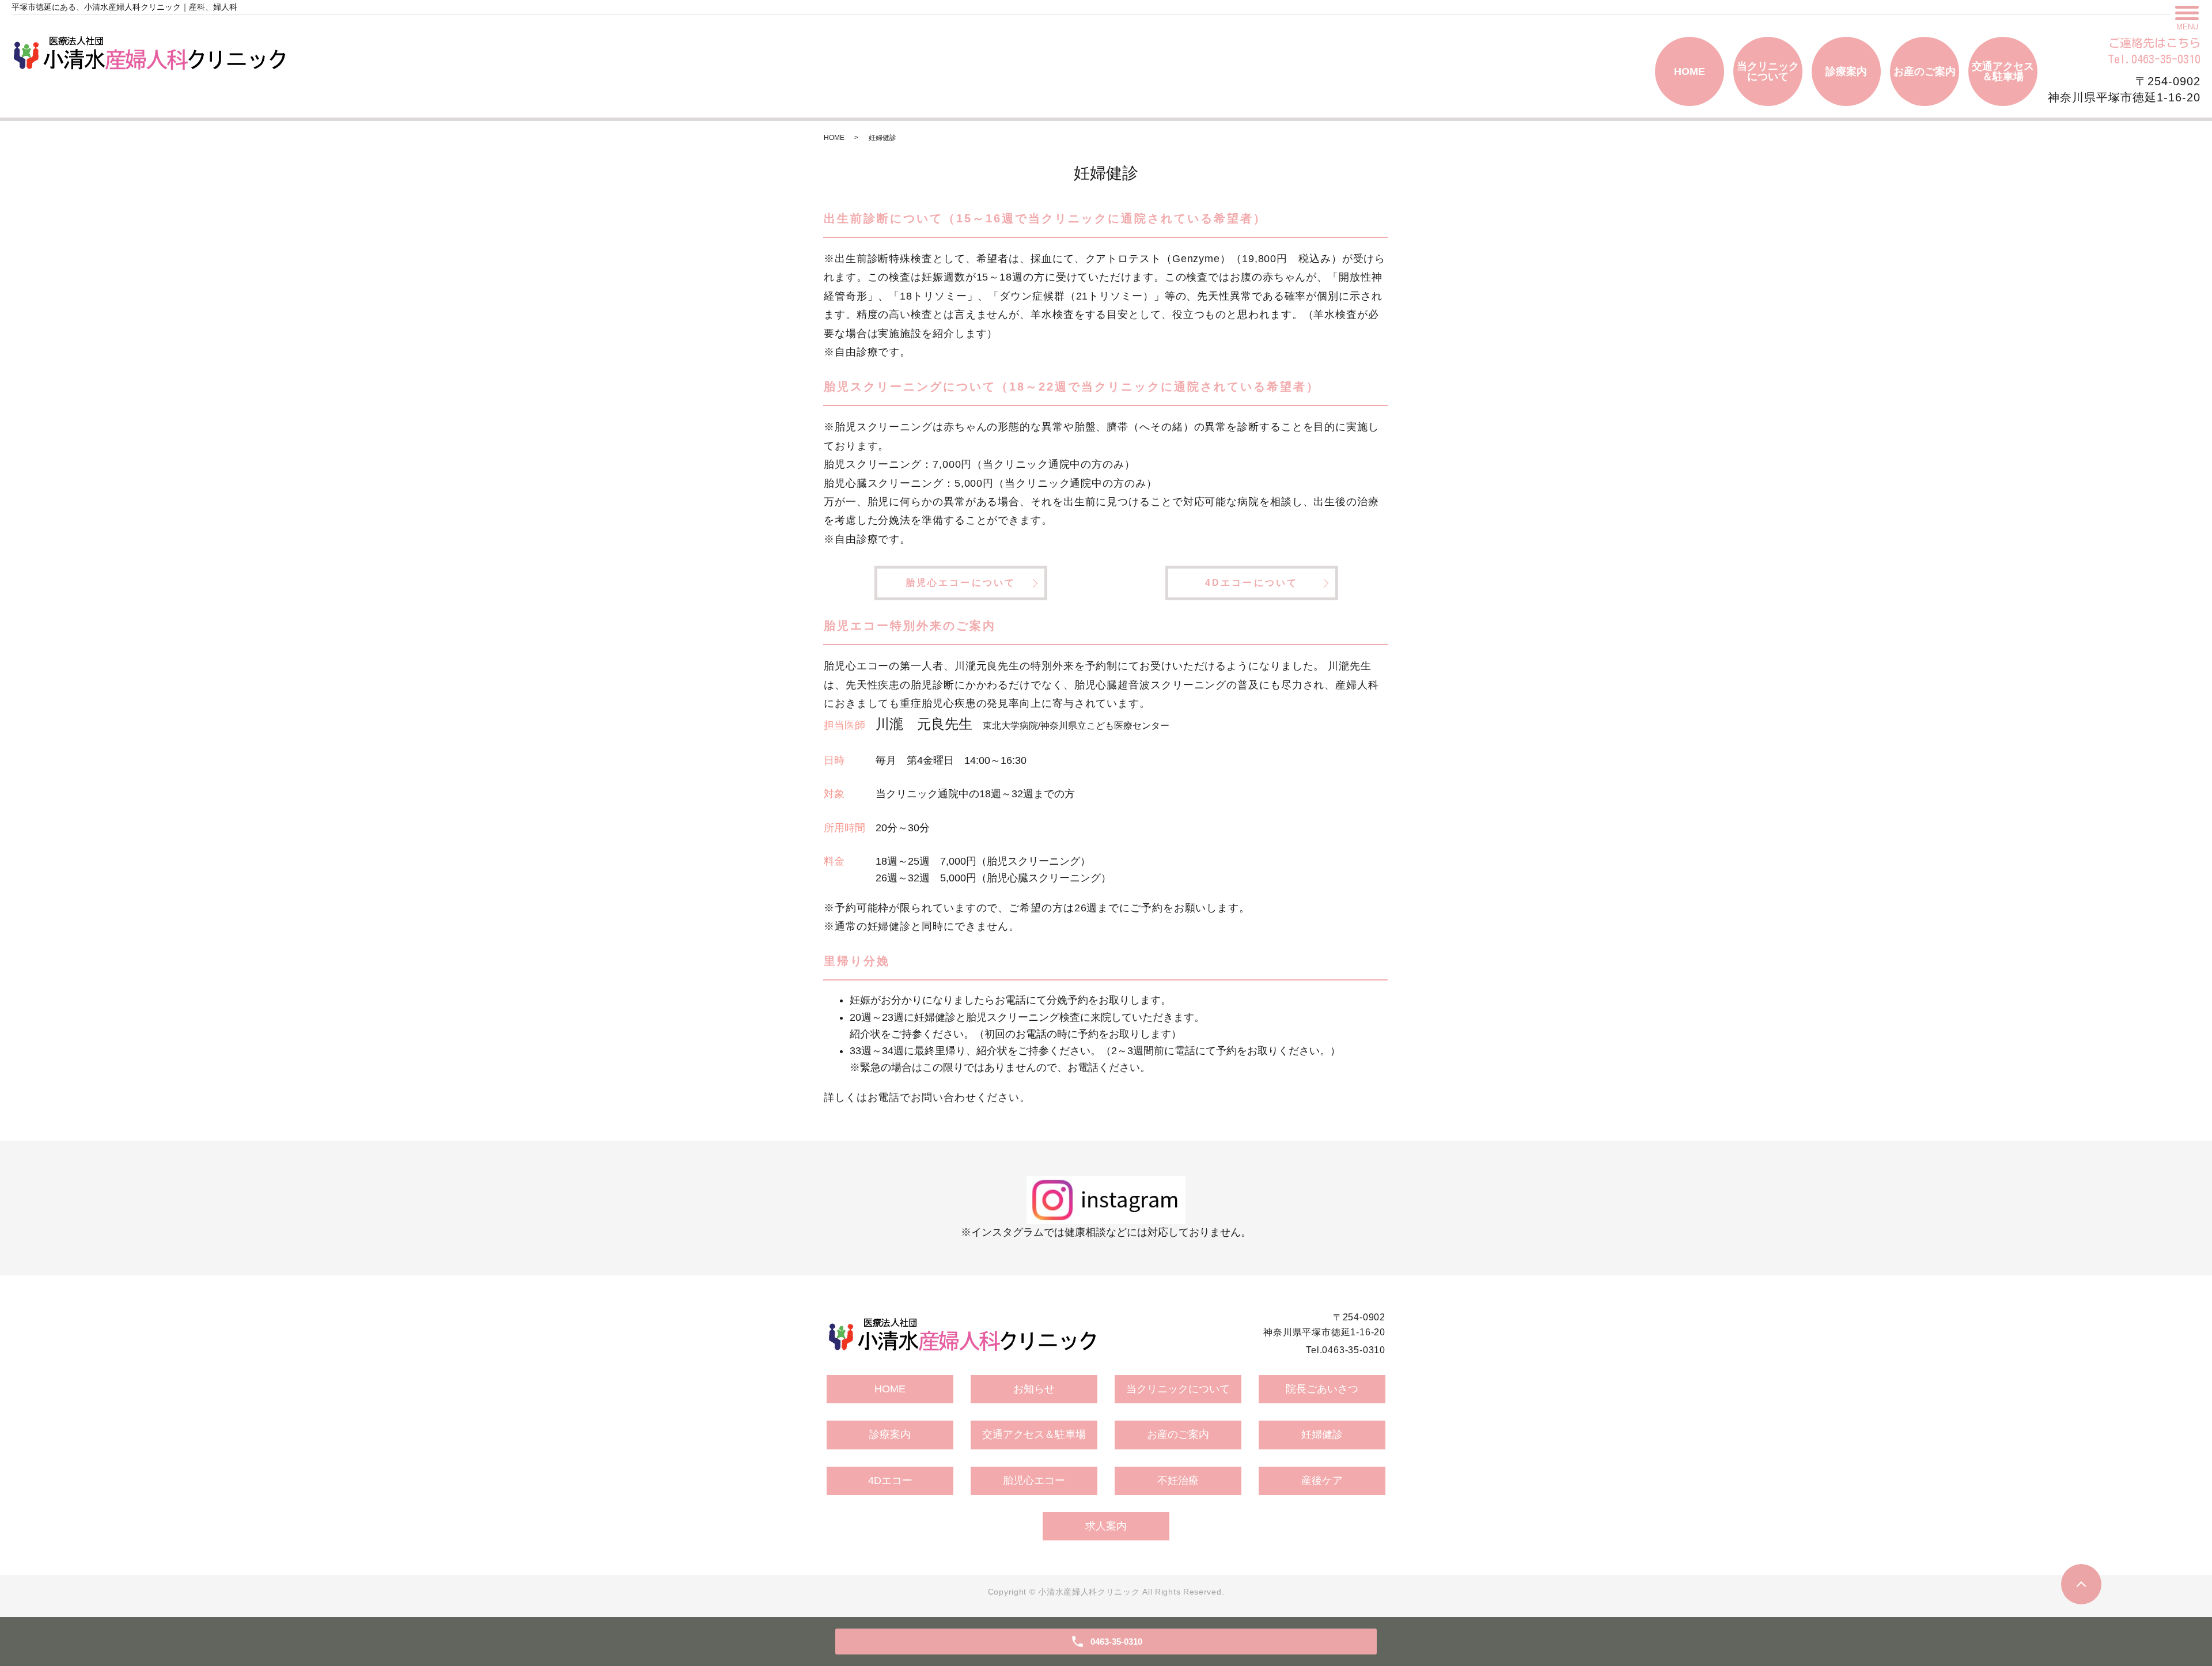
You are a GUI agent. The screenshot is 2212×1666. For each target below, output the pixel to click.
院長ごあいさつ (1322, 1389)
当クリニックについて (1768, 71)
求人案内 (1106, 1526)
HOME (1690, 71)
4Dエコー (890, 1481)
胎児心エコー (1034, 1481)
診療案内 (1846, 71)
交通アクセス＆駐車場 (2003, 71)
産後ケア (1322, 1481)
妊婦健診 (1322, 1434)
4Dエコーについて (1252, 583)
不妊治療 (1178, 1481)
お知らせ (1034, 1389)
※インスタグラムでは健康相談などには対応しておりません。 (1106, 1232)
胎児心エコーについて (961, 583)
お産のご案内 (1925, 71)
